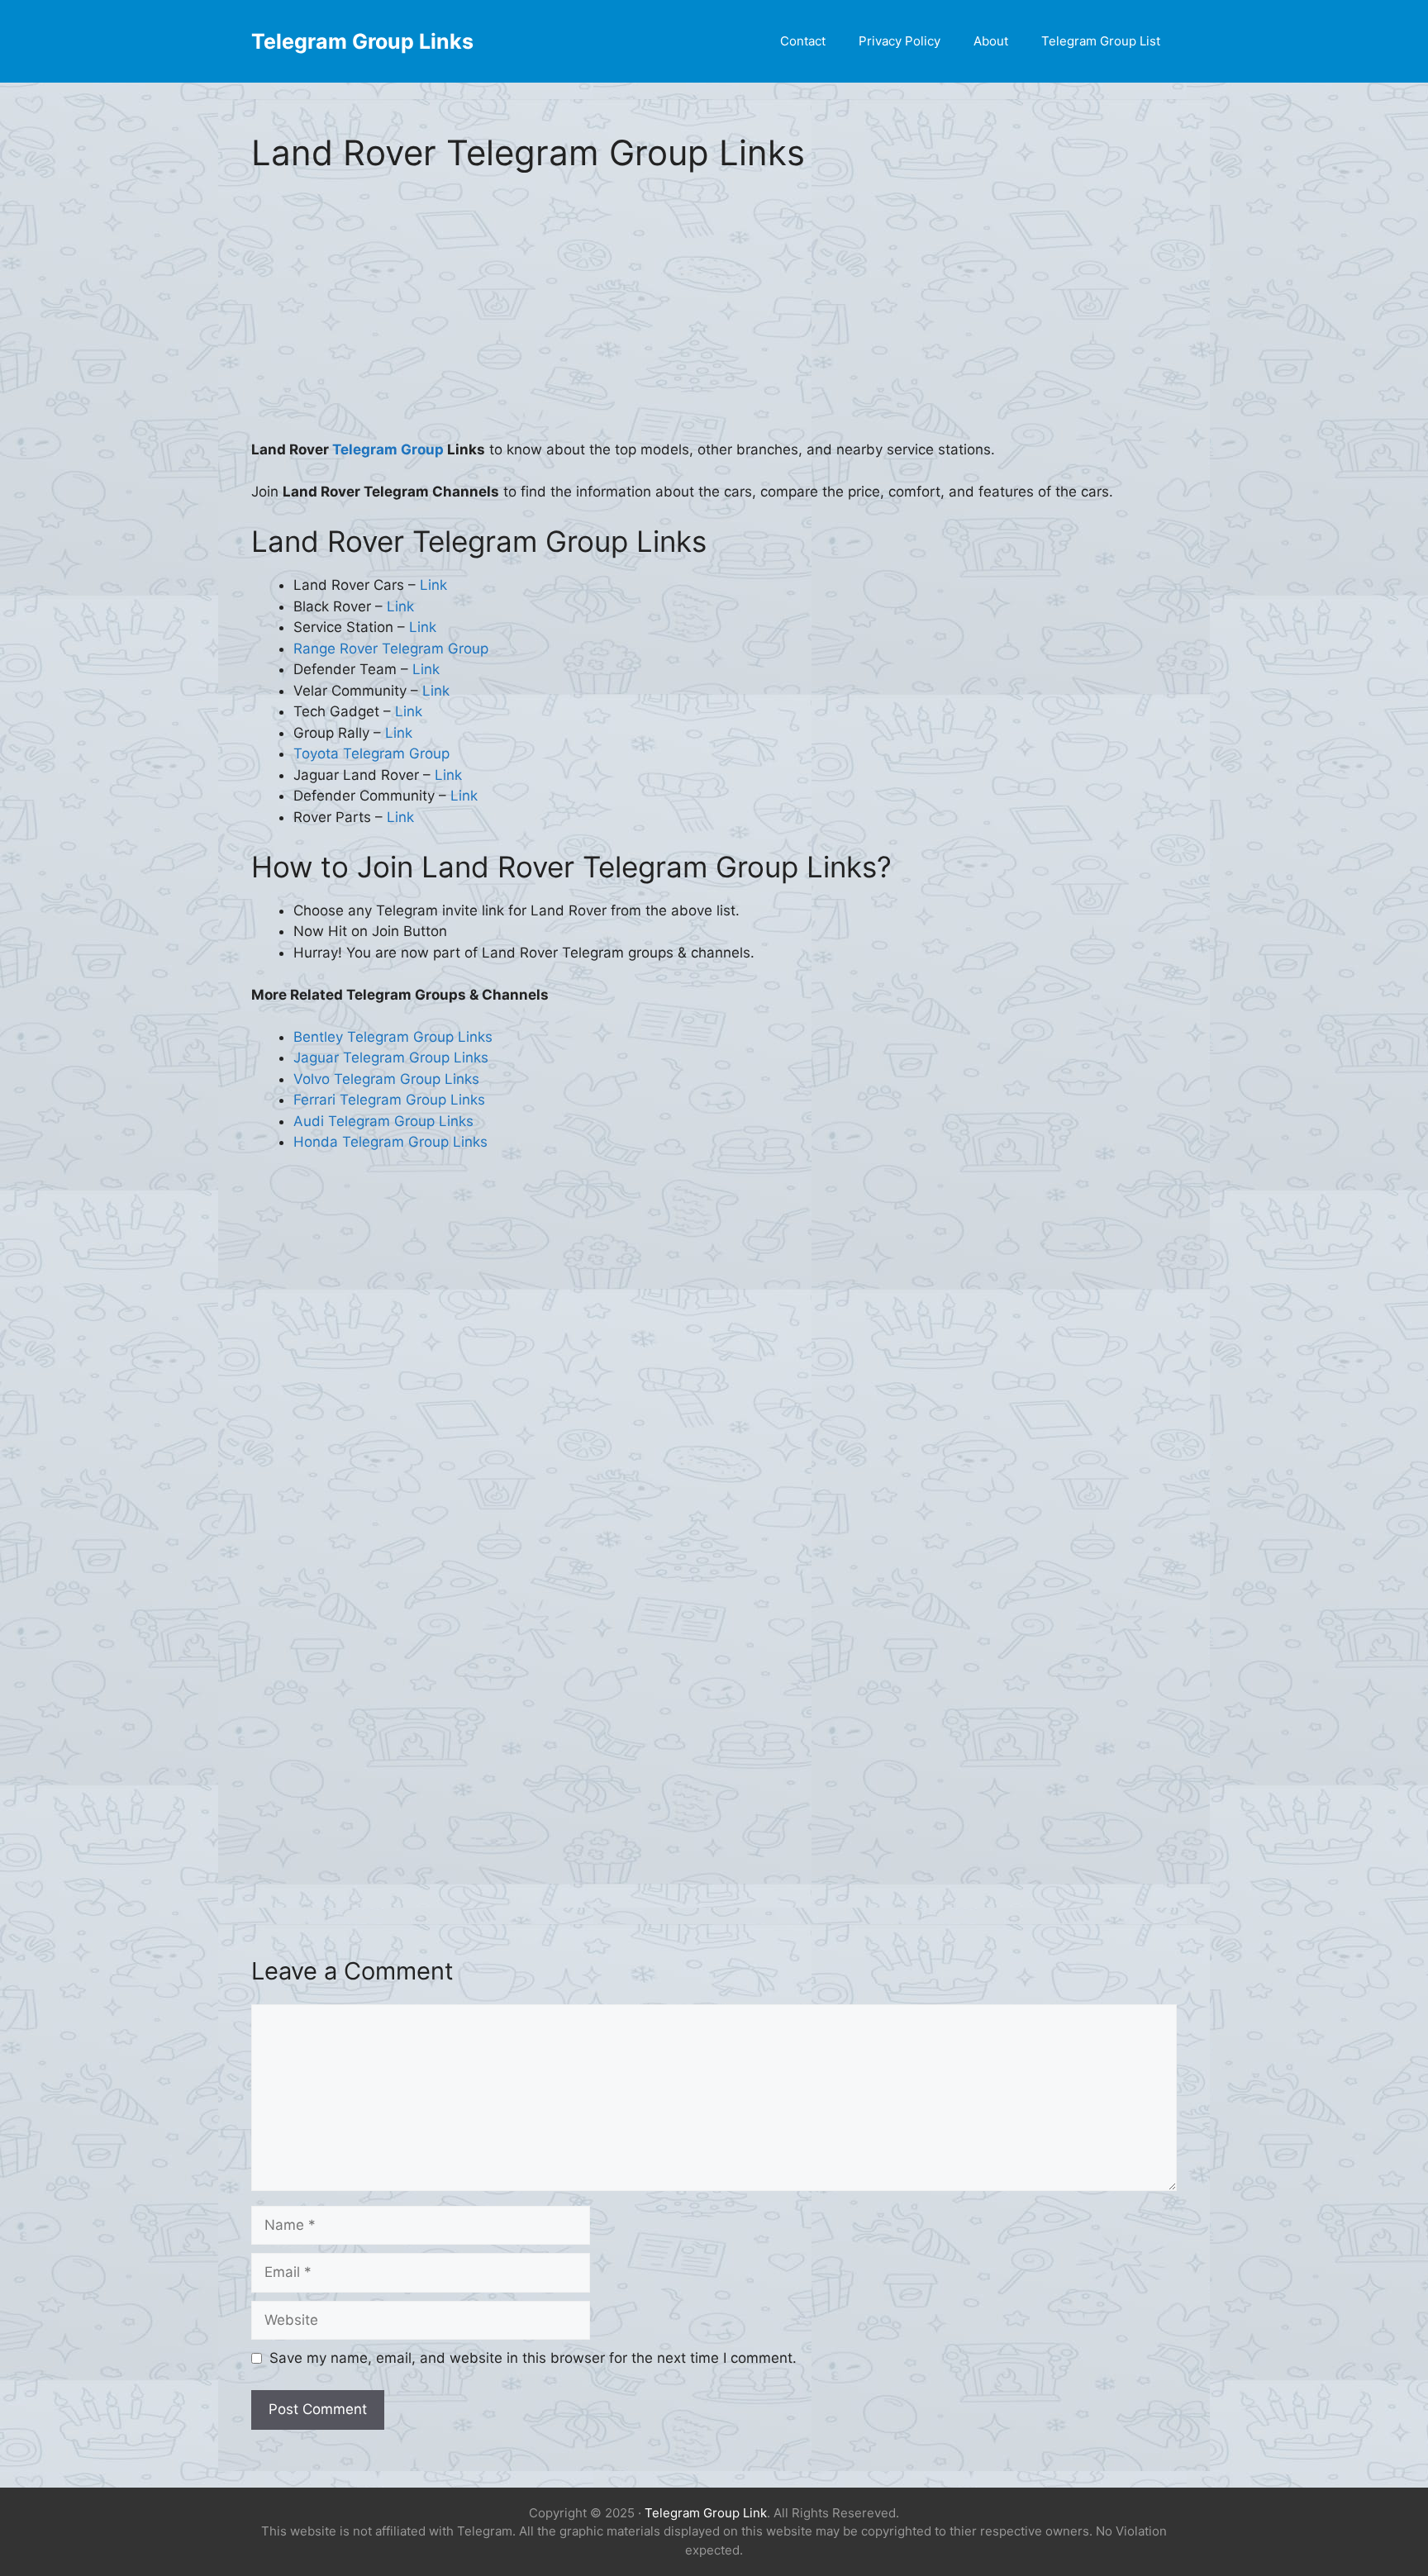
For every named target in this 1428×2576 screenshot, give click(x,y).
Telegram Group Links (362, 41)
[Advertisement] (714, 317)
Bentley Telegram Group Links (393, 1037)
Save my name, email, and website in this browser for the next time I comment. (533, 2358)
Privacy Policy (900, 41)
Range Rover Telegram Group (391, 649)
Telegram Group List (1101, 41)
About (991, 41)
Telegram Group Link (706, 2513)
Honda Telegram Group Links (390, 1142)
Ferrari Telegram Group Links (389, 1100)
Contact (803, 41)
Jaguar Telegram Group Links (391, 1057)
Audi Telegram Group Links (383, 1121)
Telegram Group (390, 449)
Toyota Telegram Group (371, 753)
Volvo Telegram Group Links (386, 1079)
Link (433, 585)
